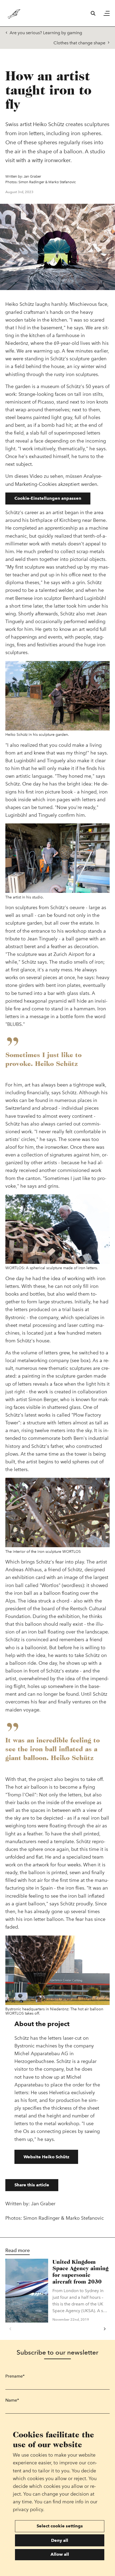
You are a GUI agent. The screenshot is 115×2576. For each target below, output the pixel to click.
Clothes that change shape (79, 43)
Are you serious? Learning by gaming (46, 33)
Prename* (15, 2376)
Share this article (32, 2185)
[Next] (105, 2329)
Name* (12, 2400)
